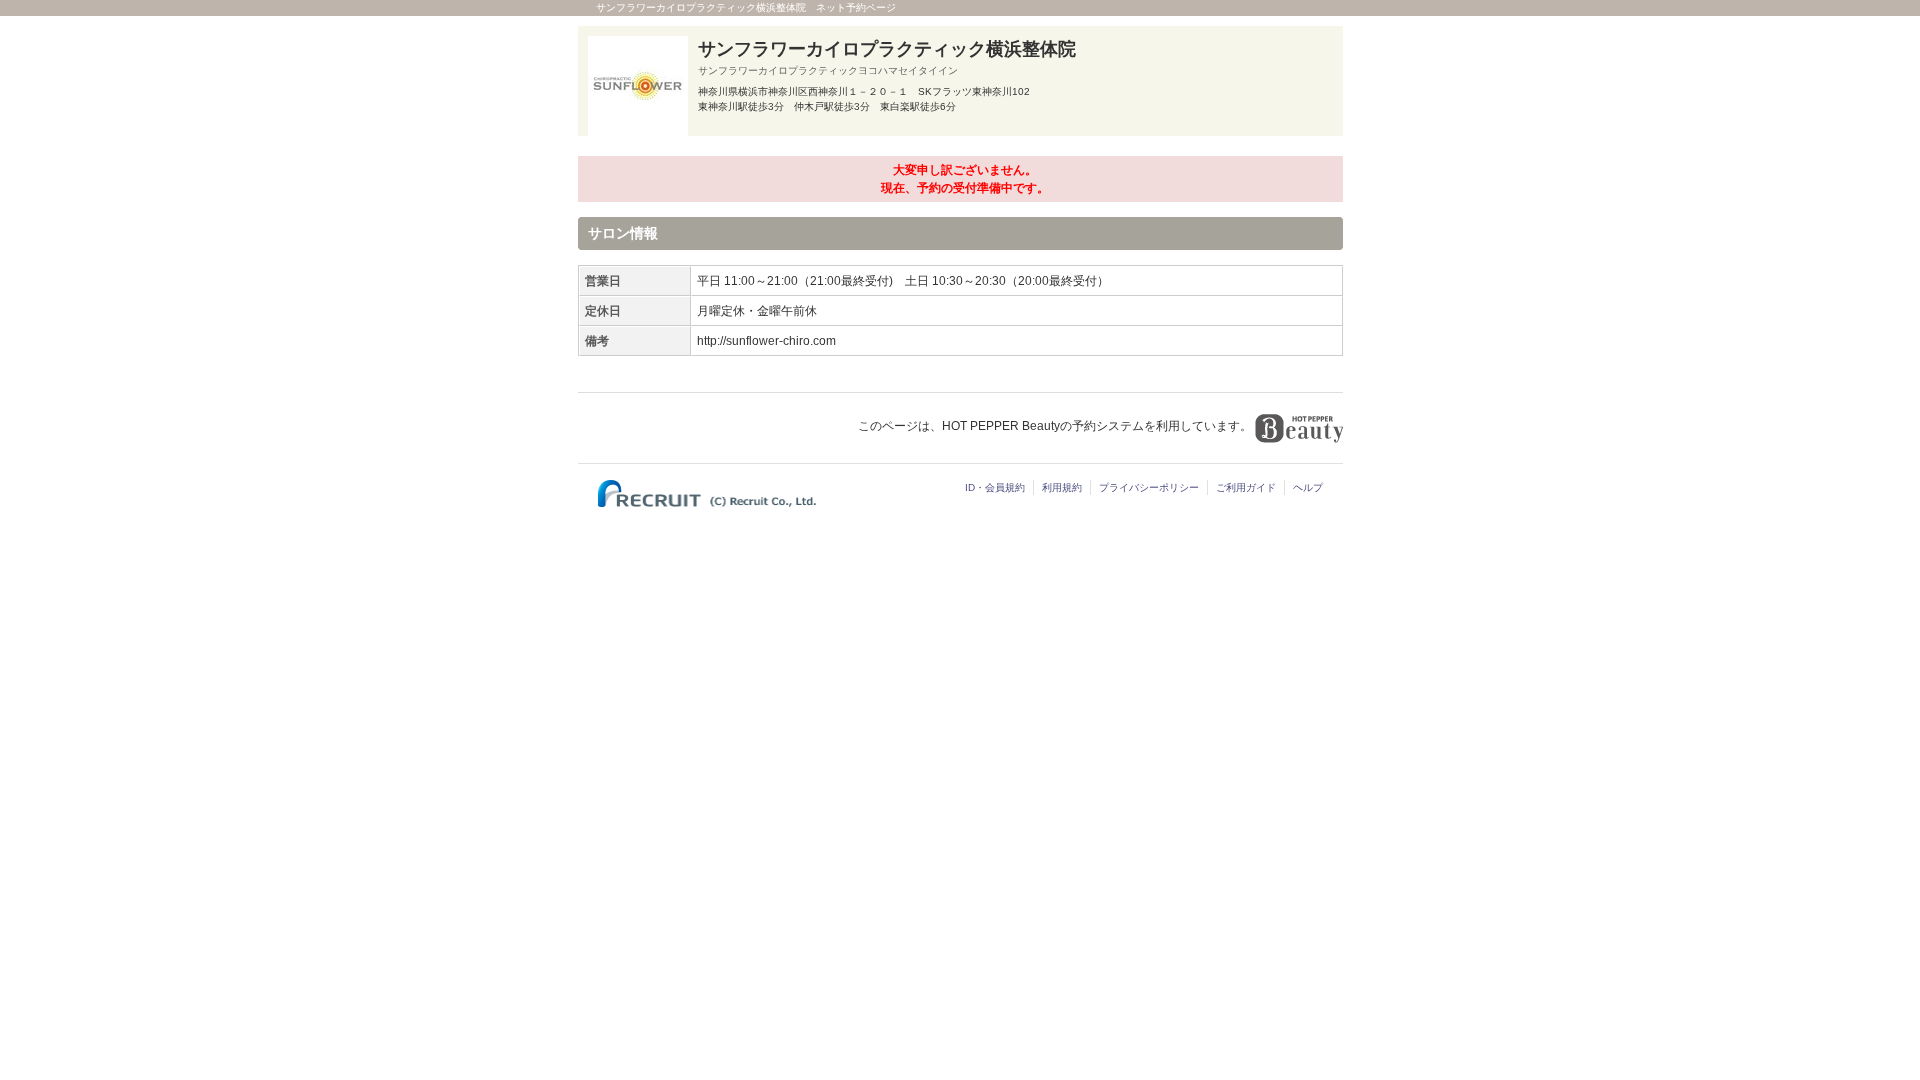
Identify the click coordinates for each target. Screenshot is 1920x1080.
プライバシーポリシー (1149, 487)
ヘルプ (1308, 487)
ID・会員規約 (995, 487)
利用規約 (1062, 487)
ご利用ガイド (1246, 487)
